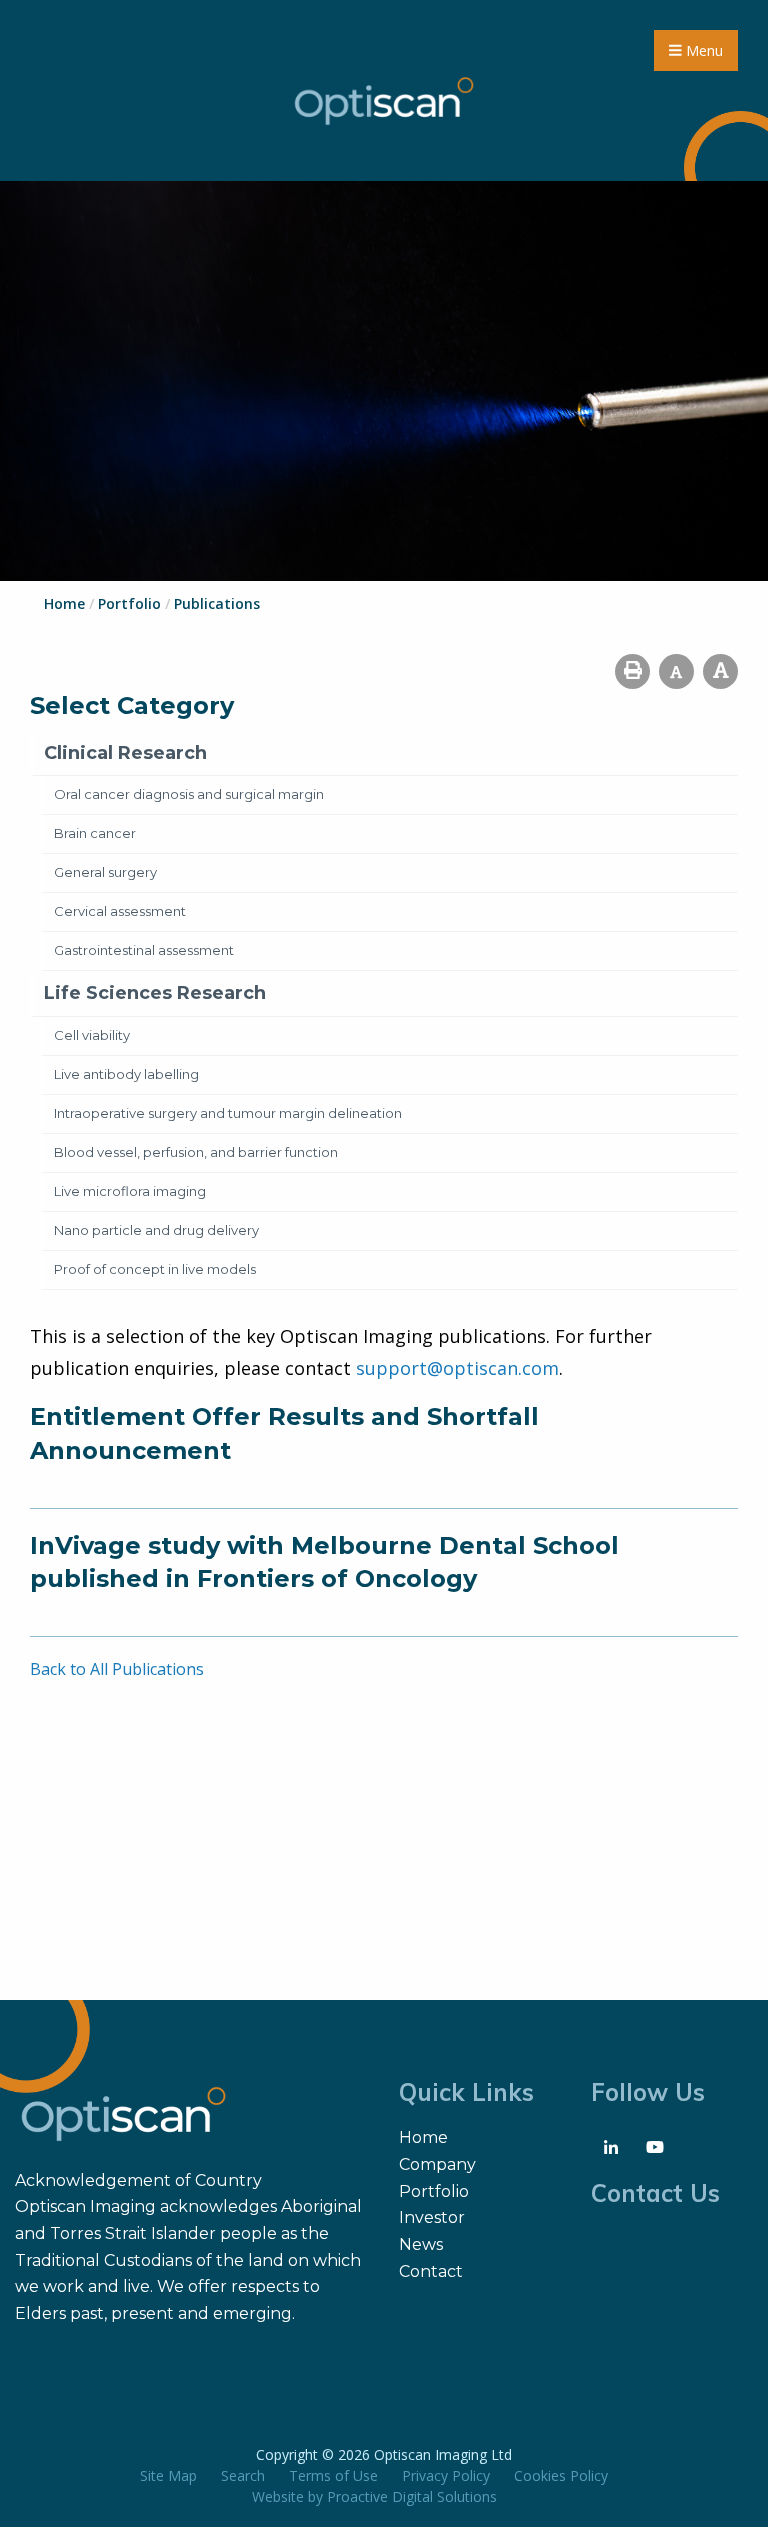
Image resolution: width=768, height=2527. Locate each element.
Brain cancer (95, 833)
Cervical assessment (120, 911)
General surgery (105, 872)
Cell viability (92, 1035)
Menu (702, 50)
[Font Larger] (720, 671)
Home (423, 2137)
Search (243, 2475)
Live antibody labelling (126, 1074)
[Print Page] (632, 671)
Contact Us (655, 2193)
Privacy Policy (446, 2475)
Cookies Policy (561, 2475)
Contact (431, 2271)
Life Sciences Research (155, 993)
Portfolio (434, 2191)
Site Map (168, 2475)
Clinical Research (125, 753)
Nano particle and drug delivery (156, 1230)
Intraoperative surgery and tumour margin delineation (228, 1113)
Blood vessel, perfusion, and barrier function (196, 1152)
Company (437, 2164)
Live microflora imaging (130, 1191)
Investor (432, 2217)
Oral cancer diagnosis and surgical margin (189, 794)
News (421, 2244)
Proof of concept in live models (155, 1269)
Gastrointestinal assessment (144, 950)
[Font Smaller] (676, 671)
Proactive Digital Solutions (412, 2496)
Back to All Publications (117, 1669)
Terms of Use (333, 2475)
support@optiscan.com (457, 1368)
